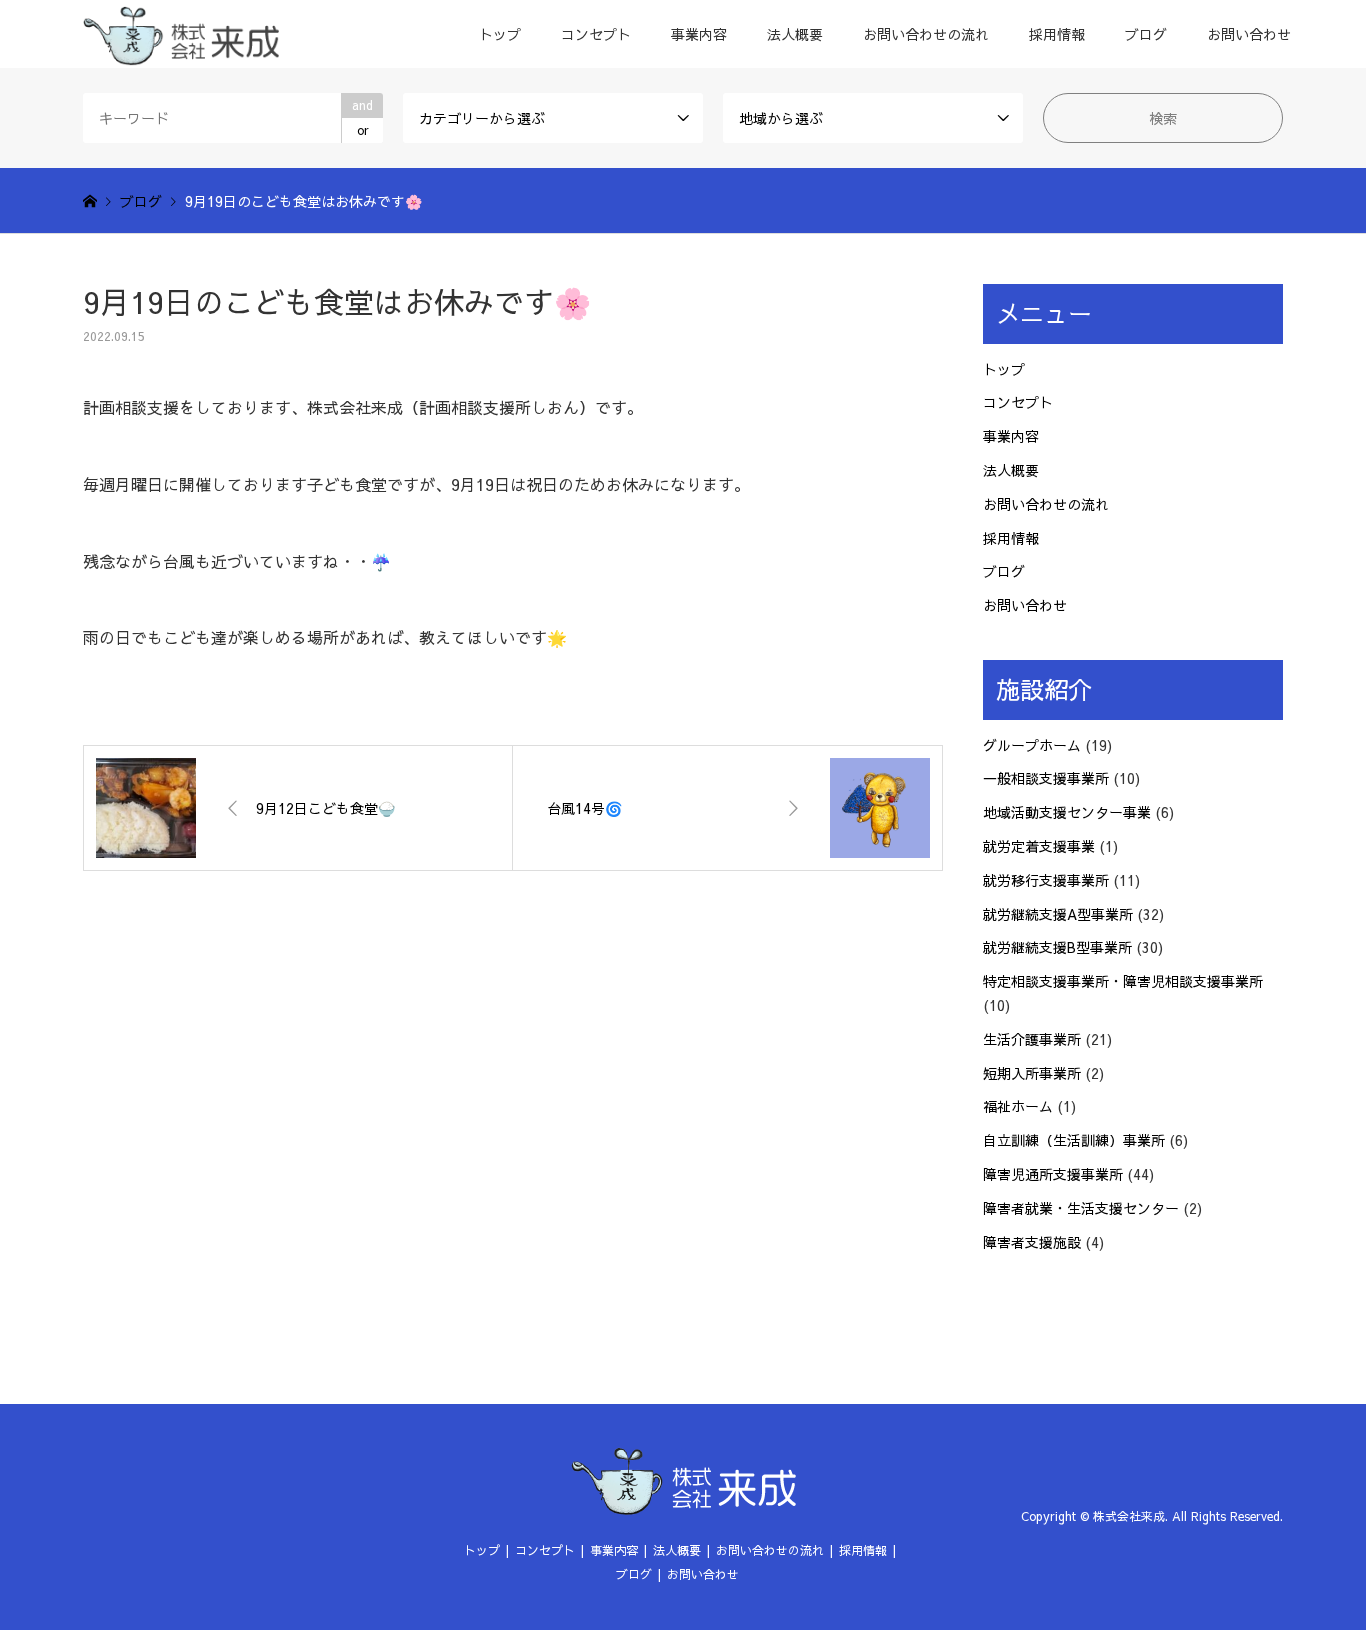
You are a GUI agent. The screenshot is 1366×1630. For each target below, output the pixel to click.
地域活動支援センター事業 (1067, 812)
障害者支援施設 (1032, 1242)
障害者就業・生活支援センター (1081, 1208)
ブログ (1146, 34)
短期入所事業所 (1032, 1073)
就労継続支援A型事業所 (1058, 914)
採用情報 (1057, 34)
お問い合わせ (1249, 34)
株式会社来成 (1129, 1516)
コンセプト (596, 34)
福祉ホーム (1018, 1106)
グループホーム (1032, 745)
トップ (500, 34)
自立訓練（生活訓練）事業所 (1074, 1140)
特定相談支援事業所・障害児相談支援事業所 (1123, 981)
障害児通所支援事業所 (1053, 1174)
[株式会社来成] (181, 34)
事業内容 (699, 34)
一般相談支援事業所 (1046, 778)
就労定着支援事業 (1039, 846)
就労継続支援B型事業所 (1057, 947)
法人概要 (795, 34)
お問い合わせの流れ (926, 34)
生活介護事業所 (1032, 1039)
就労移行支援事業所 (1046, 880)
